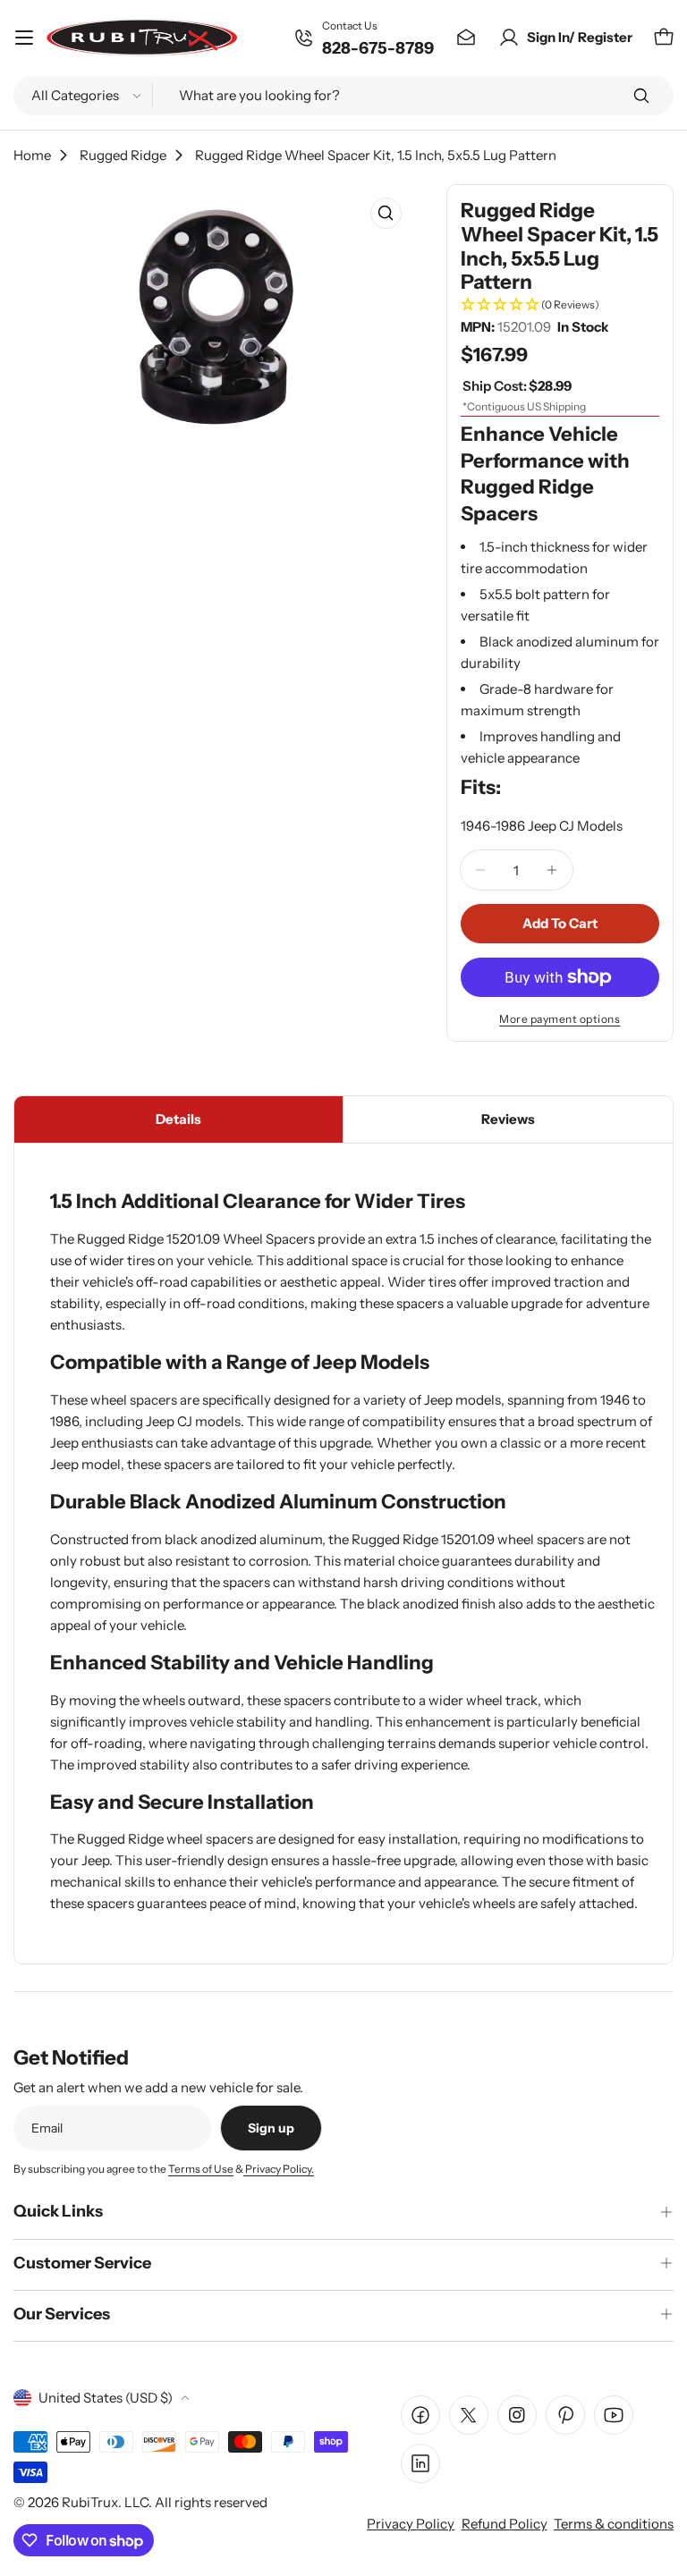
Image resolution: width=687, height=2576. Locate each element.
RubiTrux (90, 2502)
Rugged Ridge (123, 155)
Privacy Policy (411, 2524)
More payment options (560, 1019)
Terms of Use (201, 2169)
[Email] (466, 38)
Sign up (271, 2128)
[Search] (641, 96)
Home (32, 155)
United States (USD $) (106, 2398)
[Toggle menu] (24, 38)
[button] (560, 305)
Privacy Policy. (279, 2169)
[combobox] (343, 96)
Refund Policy (505, 2524)
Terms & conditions (614, 2524)
